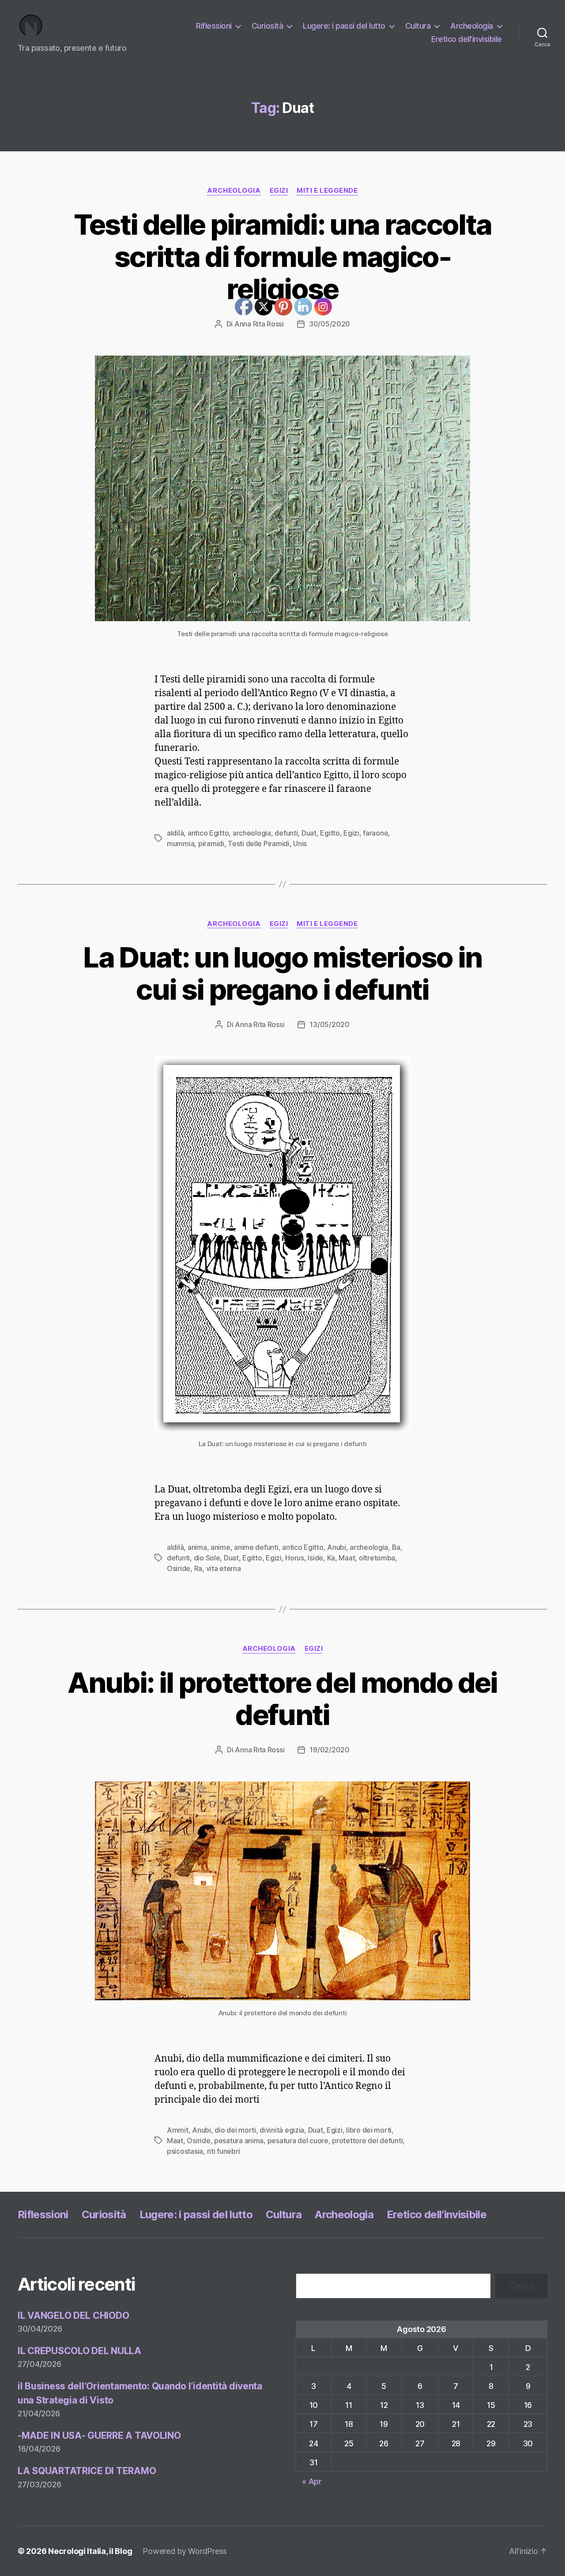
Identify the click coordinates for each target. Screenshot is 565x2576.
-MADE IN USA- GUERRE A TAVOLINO (99, 2435)
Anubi (337, 1547)
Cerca (521, 2286)
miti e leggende (327, 191)
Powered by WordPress (185, 2551)
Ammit (178, 2130)
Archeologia (472, 26)
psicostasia (185, 2151)
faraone (375, 833)
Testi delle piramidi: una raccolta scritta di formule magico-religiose (283, 257)
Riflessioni (214, 26)
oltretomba (377, 1558)
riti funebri (224, 2151)
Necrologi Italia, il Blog (90, 2551)
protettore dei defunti (367, 2141)
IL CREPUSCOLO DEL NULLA (79, 2351)
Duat (231, 1558)
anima (197, 1547)
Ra (198, 1568)
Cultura (418, 26)
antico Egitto (208, 833)
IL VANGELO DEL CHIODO (73, 2315)
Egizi (279, 191)
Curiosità (267, 26)
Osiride (179, 1568)
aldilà (175, 833)
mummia (181, 844)
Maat (347, 1558)
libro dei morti (369, 2130)
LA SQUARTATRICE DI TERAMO (87, 2471)
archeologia (369, 1547)
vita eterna (224, 1568)
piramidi (211, 844)
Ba (396, 1547)
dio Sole (207, 1558)
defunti (178, 1558)
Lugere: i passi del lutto (344, 26)
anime (220, 1547)
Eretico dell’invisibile (467, 39)
